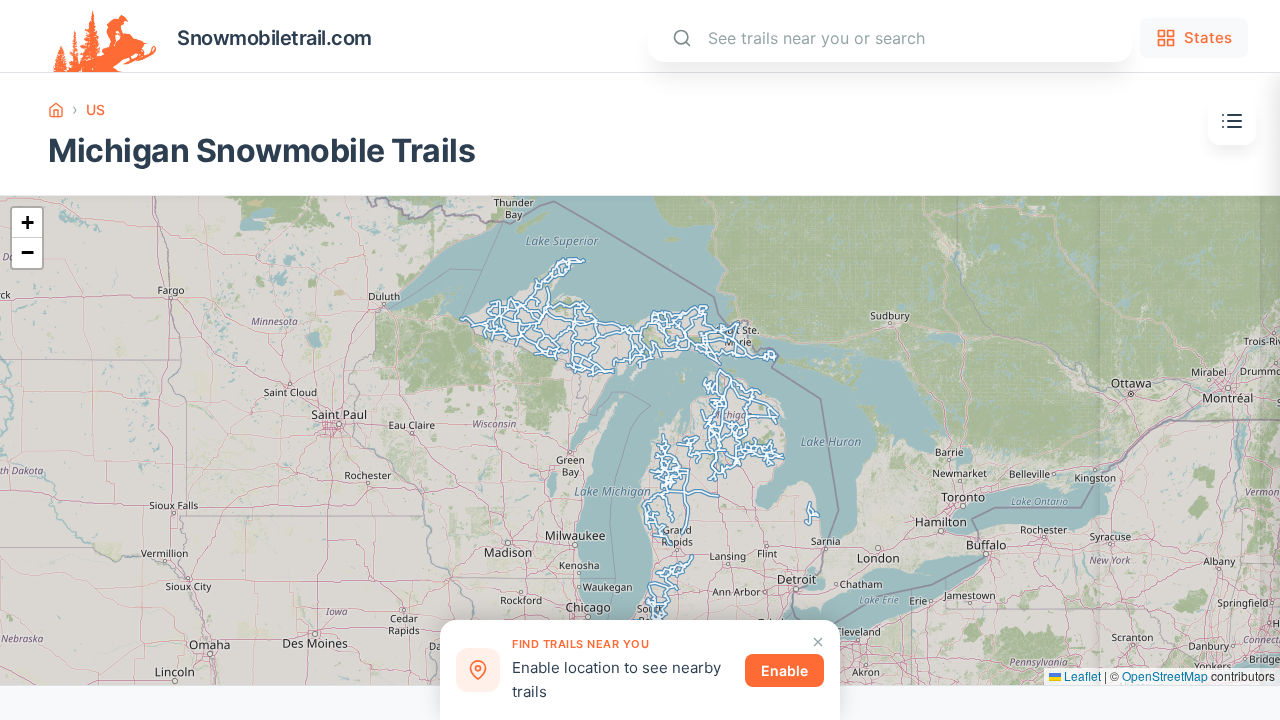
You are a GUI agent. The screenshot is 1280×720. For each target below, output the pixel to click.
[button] (27, 223)
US (95, 109)
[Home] (56, 110)
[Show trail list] (1232, 121)
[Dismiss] (818, 642)
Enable (784, 670)
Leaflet (1081, 675)
